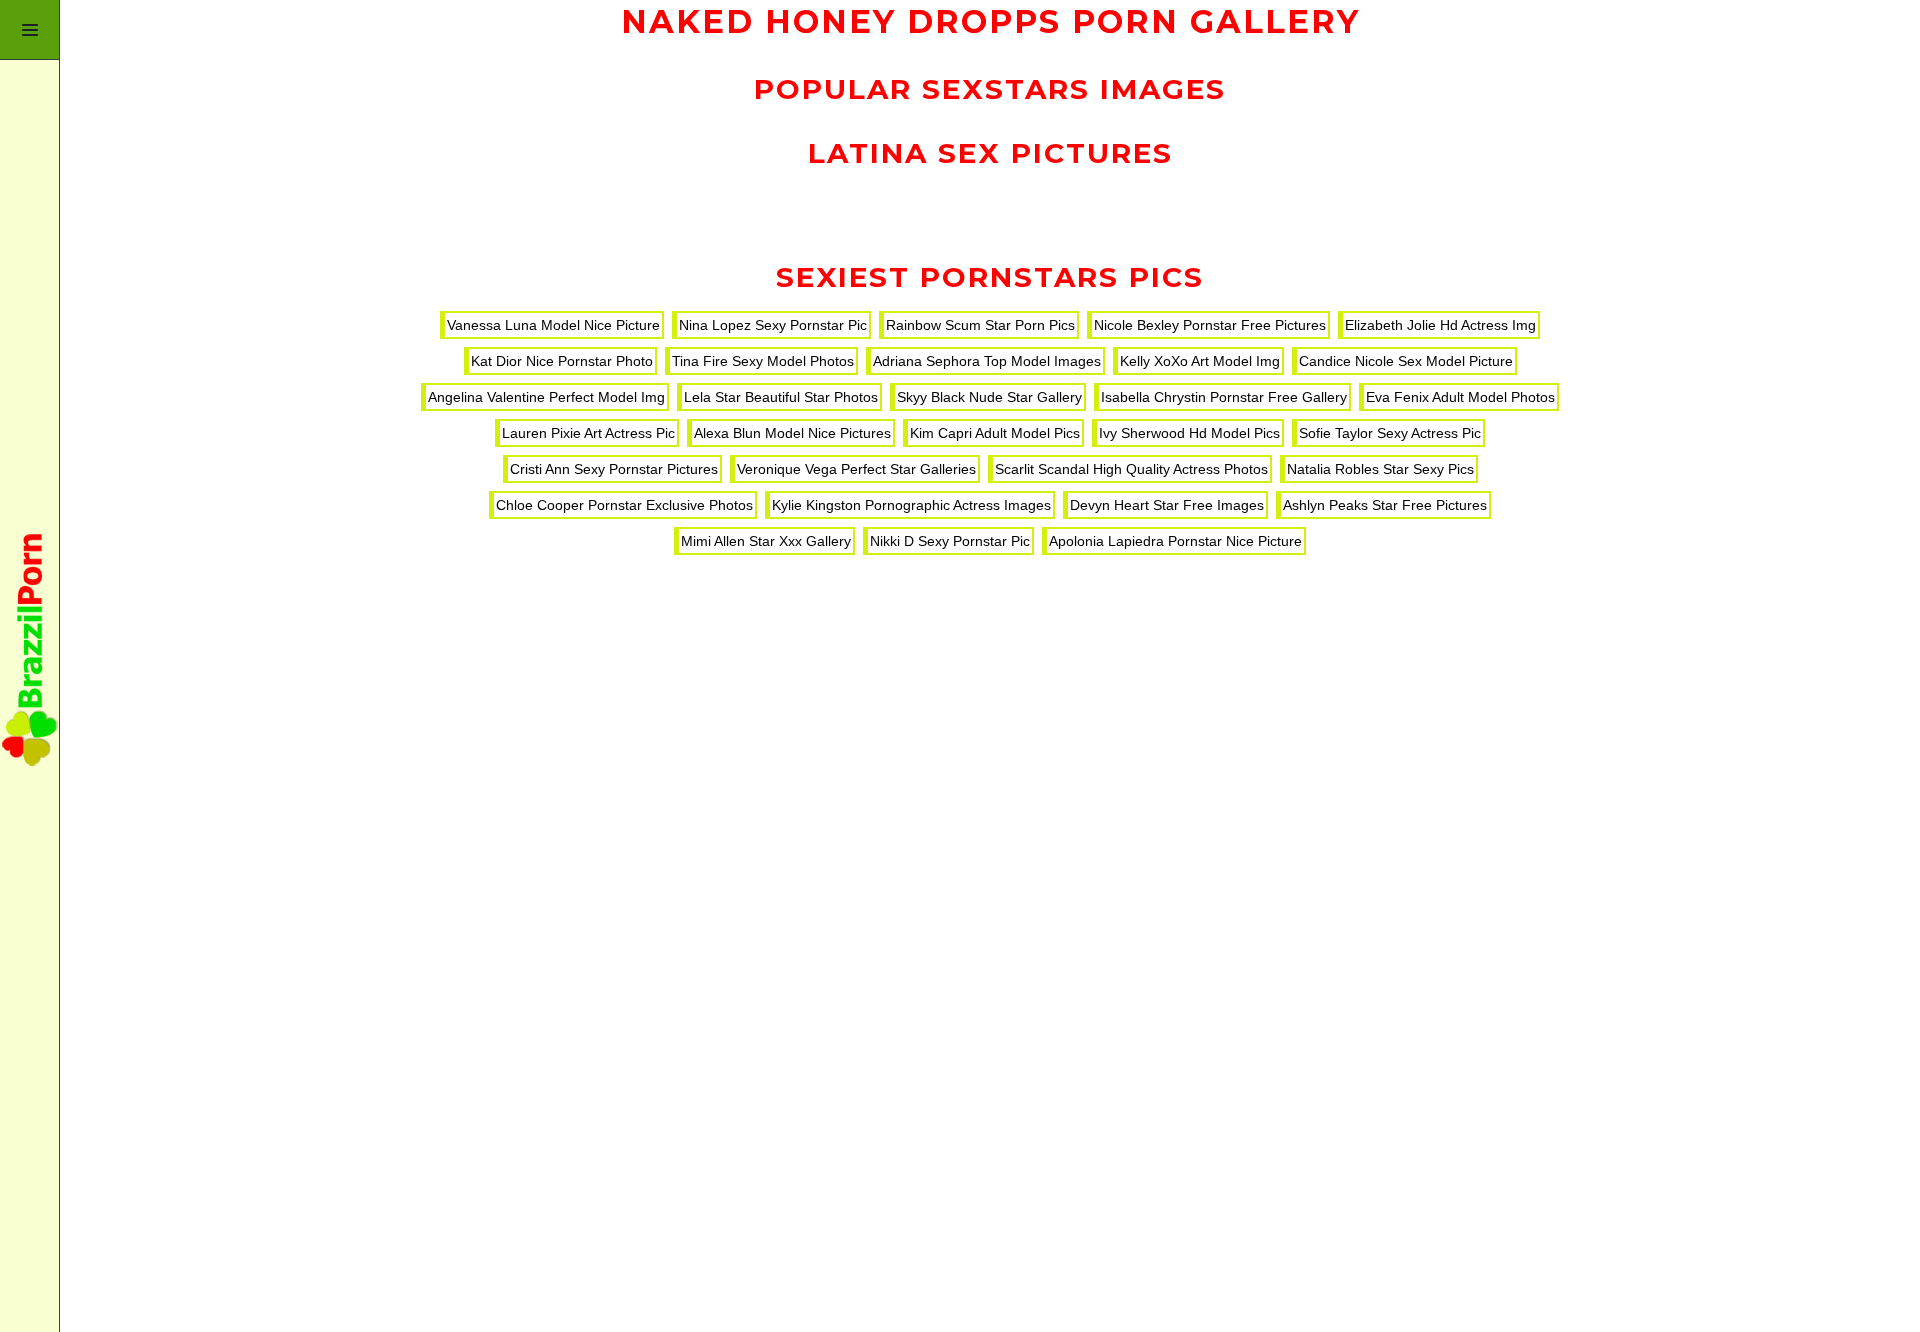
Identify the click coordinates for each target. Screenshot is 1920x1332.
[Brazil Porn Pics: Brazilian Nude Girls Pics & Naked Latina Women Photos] (30, 666)
